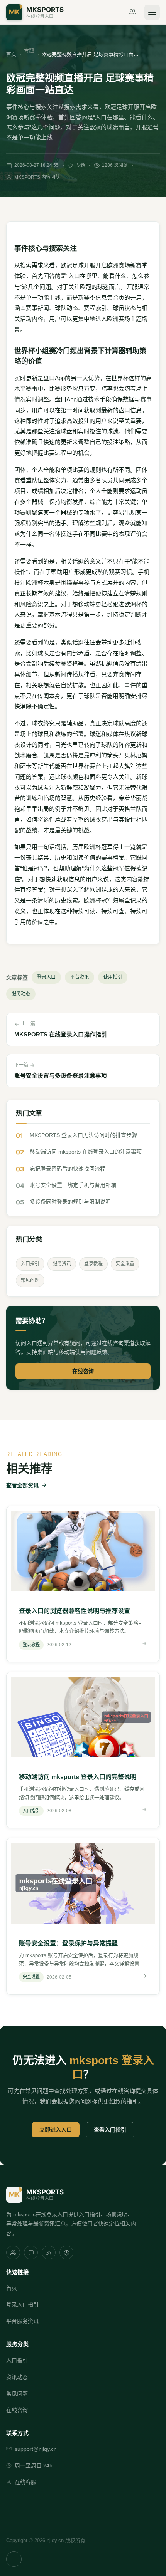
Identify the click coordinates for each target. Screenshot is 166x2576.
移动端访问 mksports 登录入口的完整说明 (78, 1777)
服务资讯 (62, 1264)
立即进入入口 (56, 2130)
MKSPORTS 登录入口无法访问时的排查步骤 (83, 1135)
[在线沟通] (31, 2252)
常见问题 (30, 1280)
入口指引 (30, 1264)
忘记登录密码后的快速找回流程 (68, 1169)
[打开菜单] (152, 12)
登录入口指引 (22, 2304)
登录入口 (46, 977)
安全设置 (125, 1264)
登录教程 (93, 1264)
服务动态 (21, 994)
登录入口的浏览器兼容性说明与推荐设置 (75, 1611)
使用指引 (113, 977)
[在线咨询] (132, 12)
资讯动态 (17, 2377)
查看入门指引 (110, 2130)
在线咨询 (83, 1371)
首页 (11, 54)
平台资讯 (80, 977)
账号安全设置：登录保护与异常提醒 (68, 1943)
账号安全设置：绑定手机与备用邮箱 (73, 1185)
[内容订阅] (49, 2252)
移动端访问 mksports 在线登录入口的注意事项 (86, 1152)
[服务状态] (66, 2252)
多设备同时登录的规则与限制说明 (70, 1202)
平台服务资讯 (22, 2321)
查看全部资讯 (22, 1485)
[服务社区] (13, 2252)
